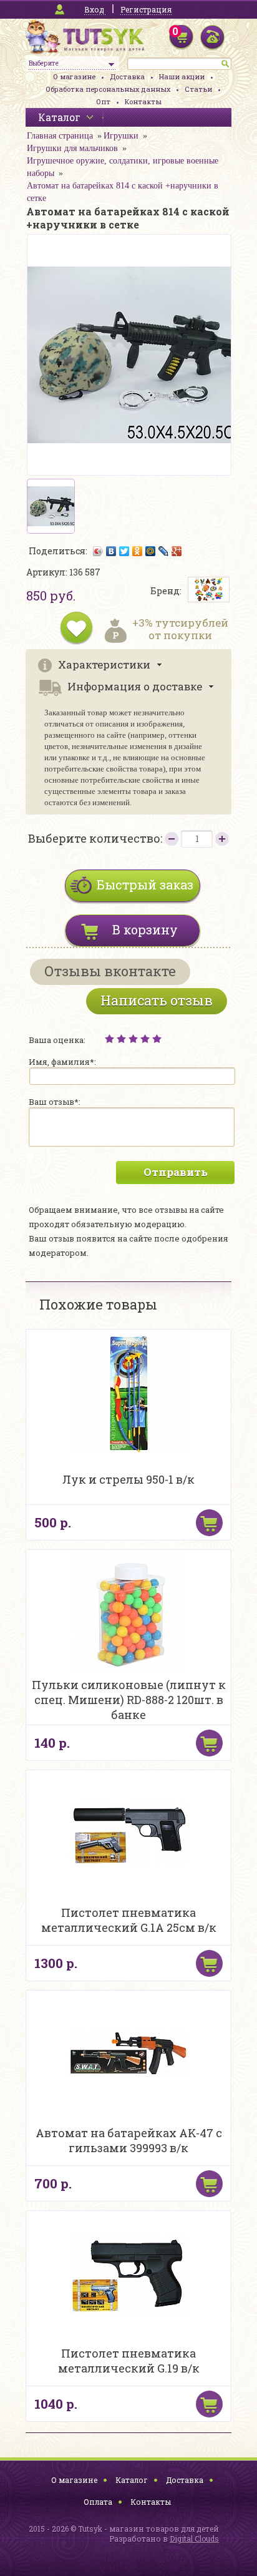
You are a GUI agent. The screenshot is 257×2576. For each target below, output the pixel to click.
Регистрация (146, 9)
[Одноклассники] (138, 551)
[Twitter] (124, 551)
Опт (103, 101)
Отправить (176, 1172)
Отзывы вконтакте (110, 971)
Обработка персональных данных (108, 89)
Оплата (98, 2502)
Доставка (127, 76)
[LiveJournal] (164, 551)
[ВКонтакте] (111, 551)
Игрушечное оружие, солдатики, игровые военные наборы (123, 167)
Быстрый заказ (145, 884)
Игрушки (121, 136)
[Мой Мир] (151, 551)
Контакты (143, 101)
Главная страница (60, 136)
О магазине (74, 76)
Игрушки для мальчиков (72, 148)
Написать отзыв (157, 1000)
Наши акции (182, 76)
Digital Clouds (194, 2539)
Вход (94, 9)
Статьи (198, 89)
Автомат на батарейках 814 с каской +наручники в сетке (123, 192)
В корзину (145, 929)
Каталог (132, 2480)
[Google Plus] (177, 551)
